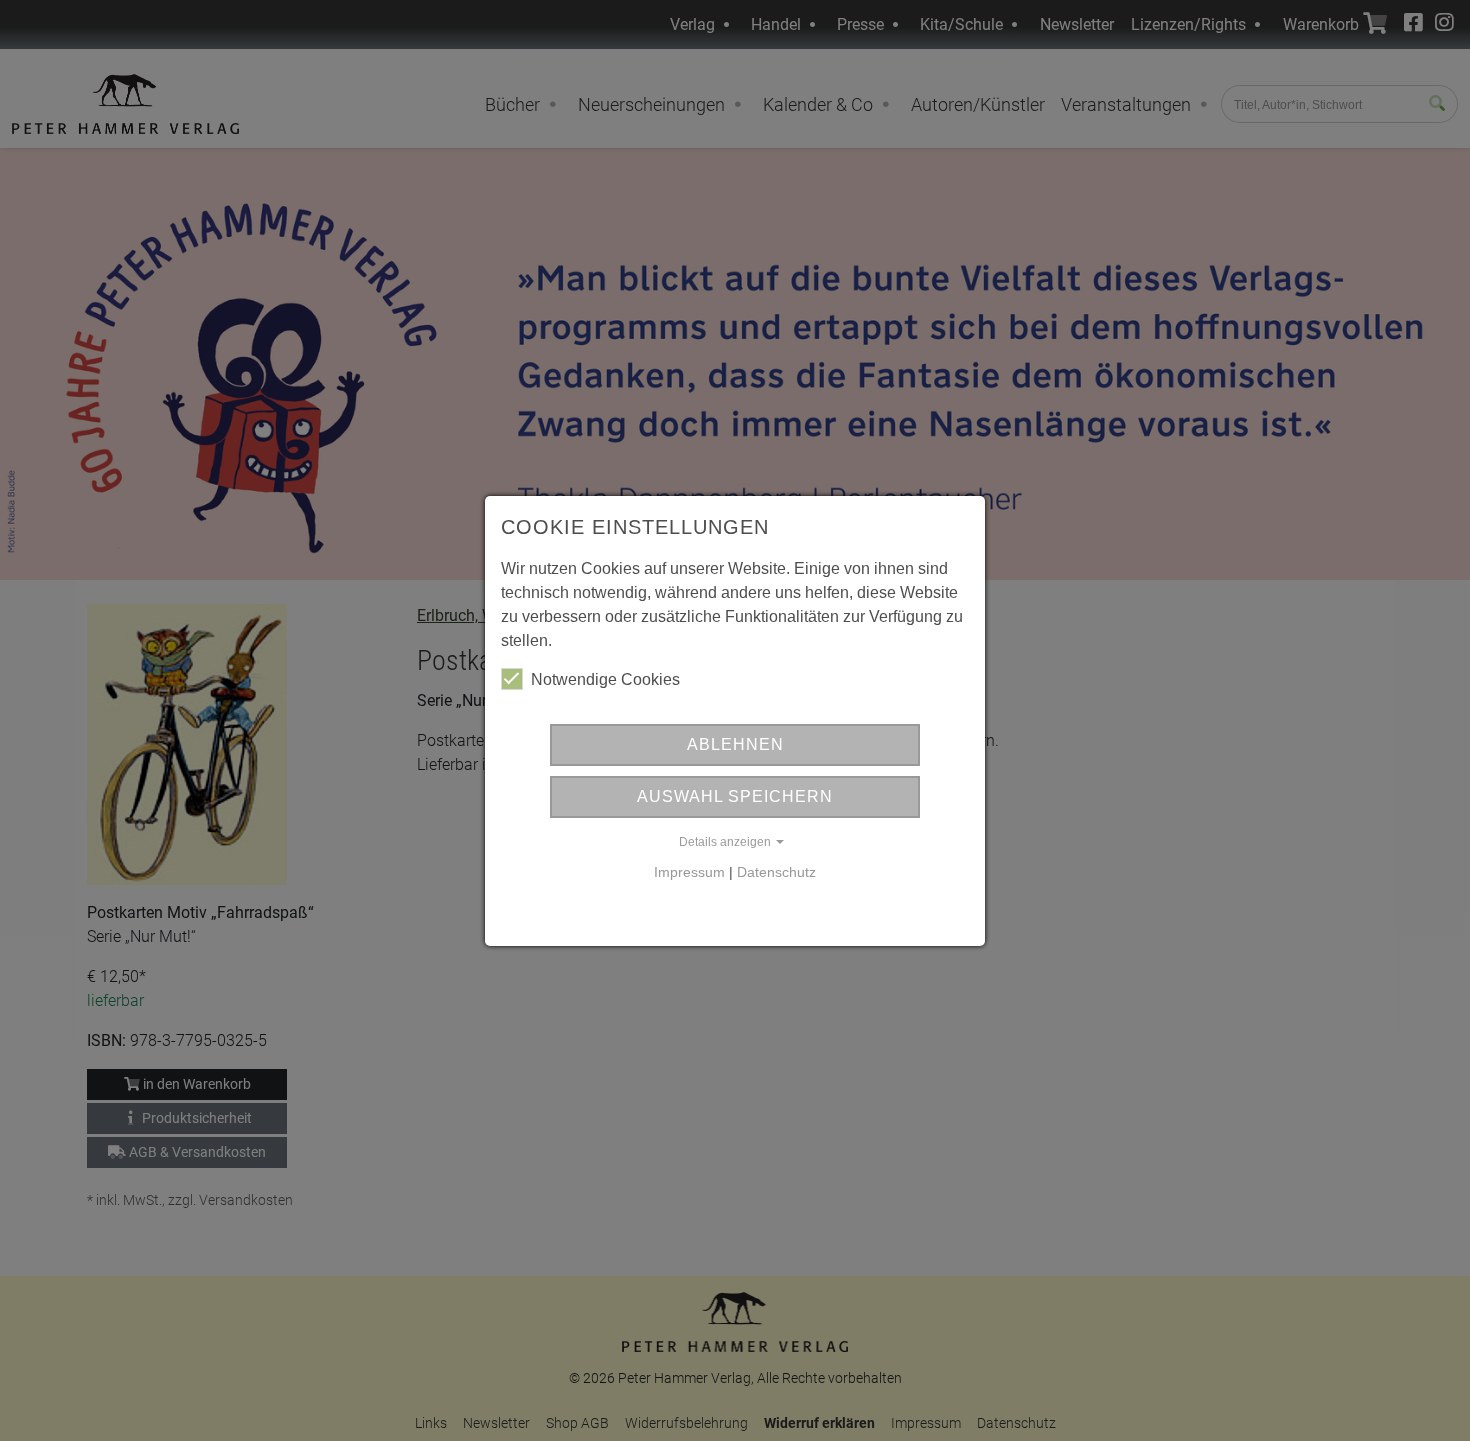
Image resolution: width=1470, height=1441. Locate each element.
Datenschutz (776, 872)
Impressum (689, 872)
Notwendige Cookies (605, 679)
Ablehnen (735, 744)
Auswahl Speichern (735, 796)
